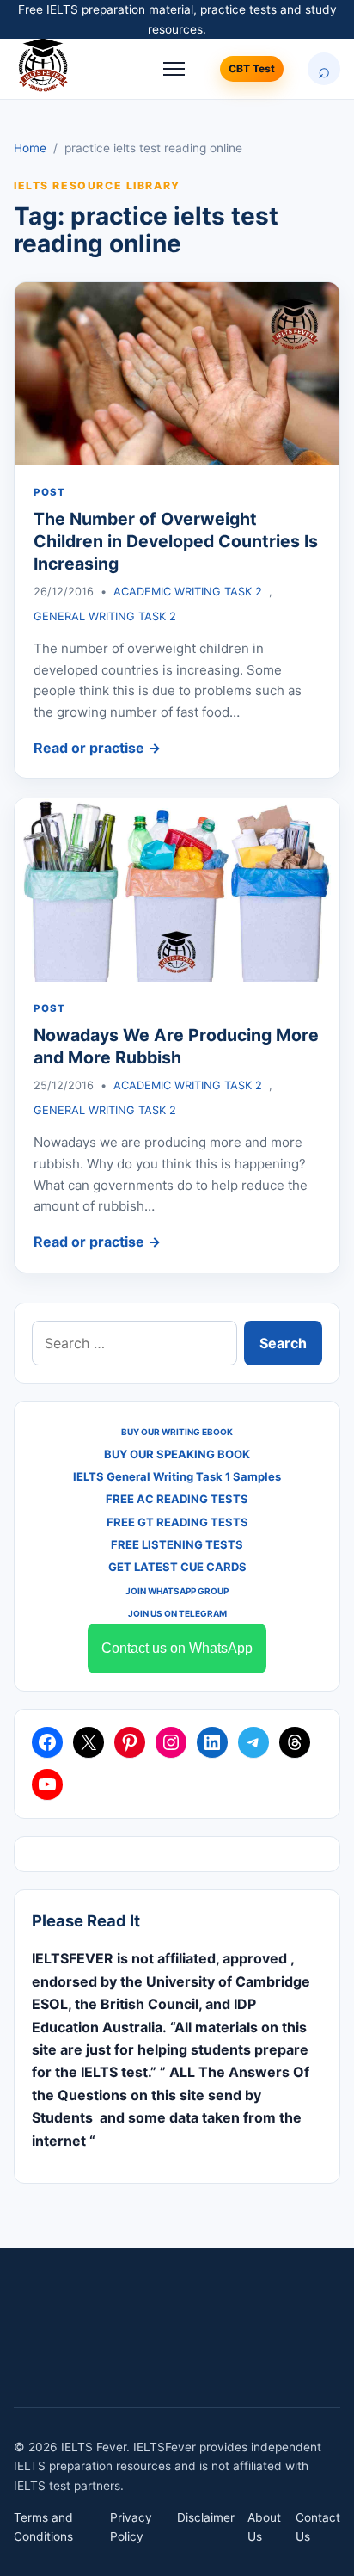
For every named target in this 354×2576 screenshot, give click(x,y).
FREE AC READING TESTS (177, 1499)
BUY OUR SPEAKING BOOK (177, 1454)
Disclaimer (206, 2517)
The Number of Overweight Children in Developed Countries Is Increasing (176, 542)
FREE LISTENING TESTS (177, 1544)
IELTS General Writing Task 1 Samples (177, 1476)
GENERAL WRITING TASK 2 (105, 616)
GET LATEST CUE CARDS (177, 1567)
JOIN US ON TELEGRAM (177, 1613)
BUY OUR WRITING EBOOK (177, 1432)
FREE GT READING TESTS (177, 1522)
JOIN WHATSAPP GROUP (177, 1591)
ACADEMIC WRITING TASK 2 (188, 592)
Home (30, 148)
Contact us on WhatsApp (177, 1648)
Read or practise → (97, 748)
